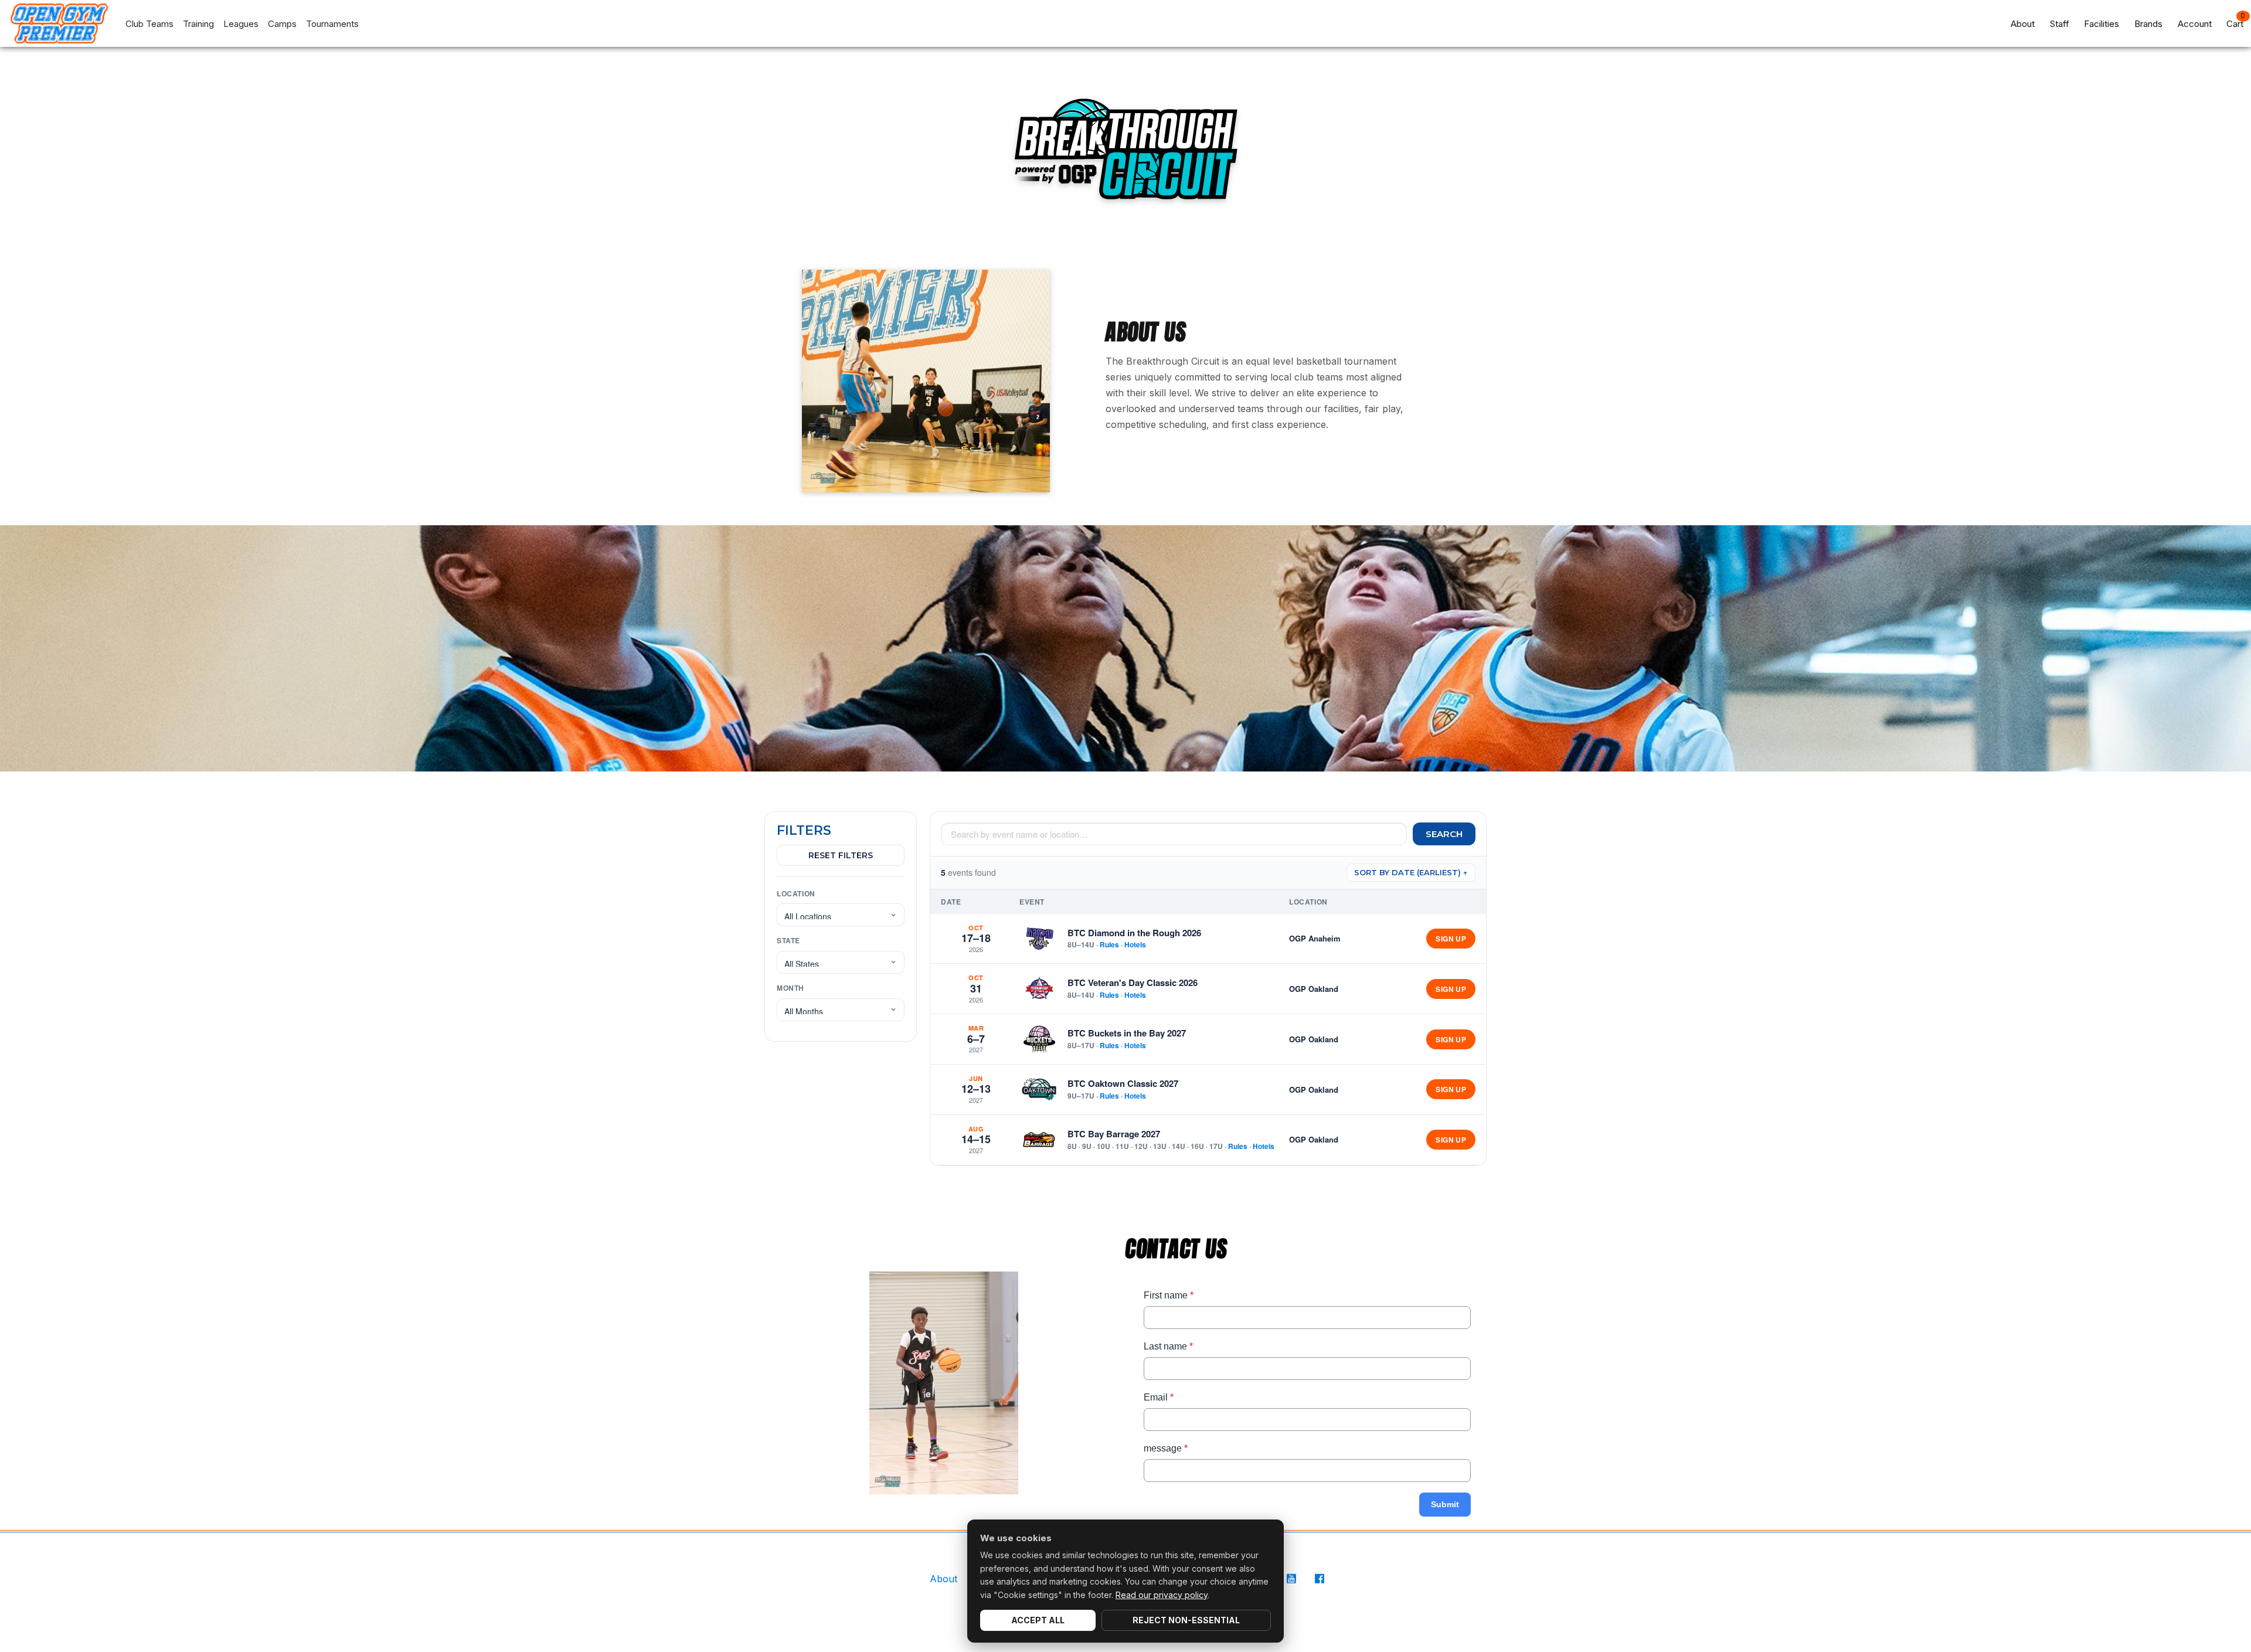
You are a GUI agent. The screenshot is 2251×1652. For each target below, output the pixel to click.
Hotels (1135, 944)
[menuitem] (145, 24)
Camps (282, 24)
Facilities (2102, 24)
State (788, 940)
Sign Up (1451, 939)
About (2023, 24)
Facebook (1321, 1585)
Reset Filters (841, 855)
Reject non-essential (1186, 1620)
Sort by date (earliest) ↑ (1411, 872)
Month (790, 988)
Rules (1109, 944)
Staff (2060, 24)
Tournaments (332, 24)
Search (1444, 834)
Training (198, 24)
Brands (2148, 24)
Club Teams (149, 24)
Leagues (241, 24)
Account (2195, 24)
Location (796, 893)
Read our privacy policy (1162, 1595)
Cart (2235, 24)
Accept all (1038, 1620)
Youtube (1293, 1585)
